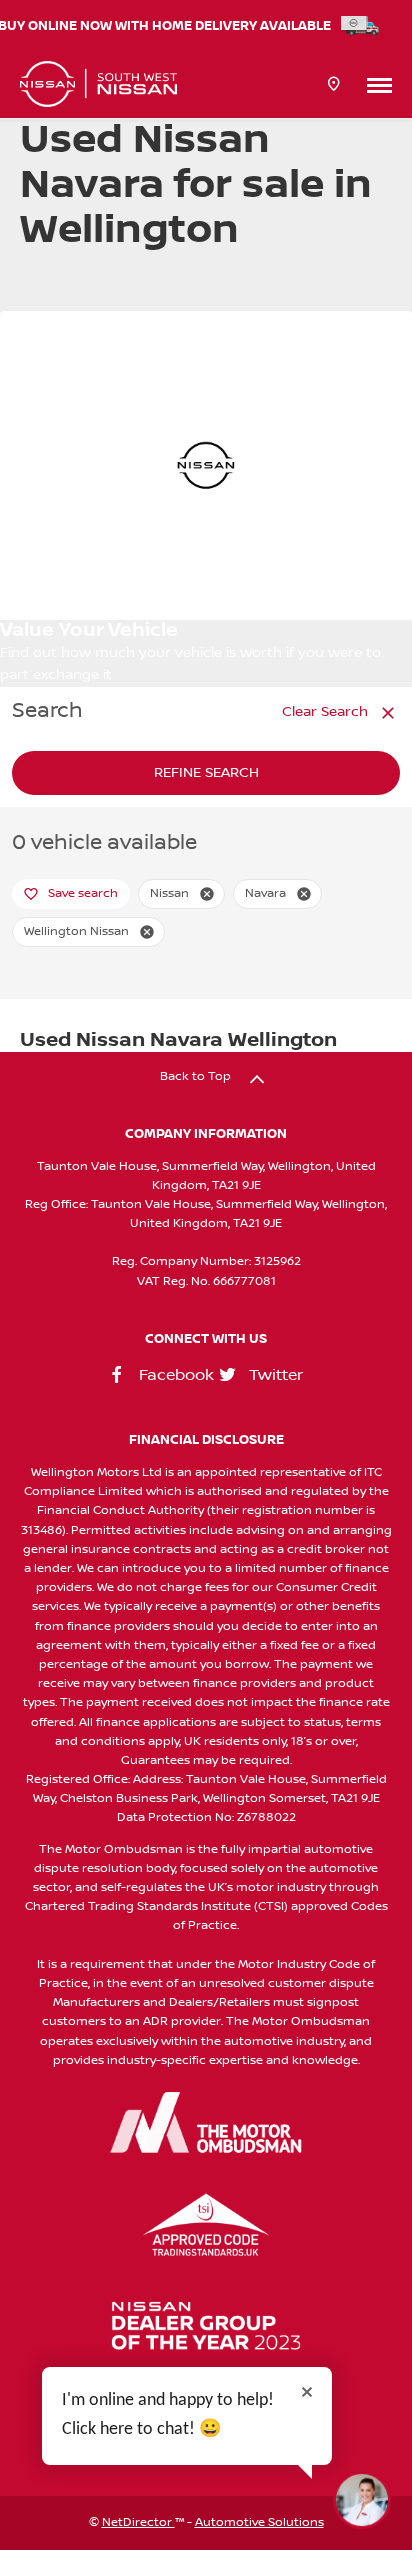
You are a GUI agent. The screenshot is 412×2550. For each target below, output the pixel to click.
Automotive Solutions (259, 2522)
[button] (207, 894)
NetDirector (138, 2522)
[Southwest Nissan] (98, 84)
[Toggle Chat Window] (362, 2500)
